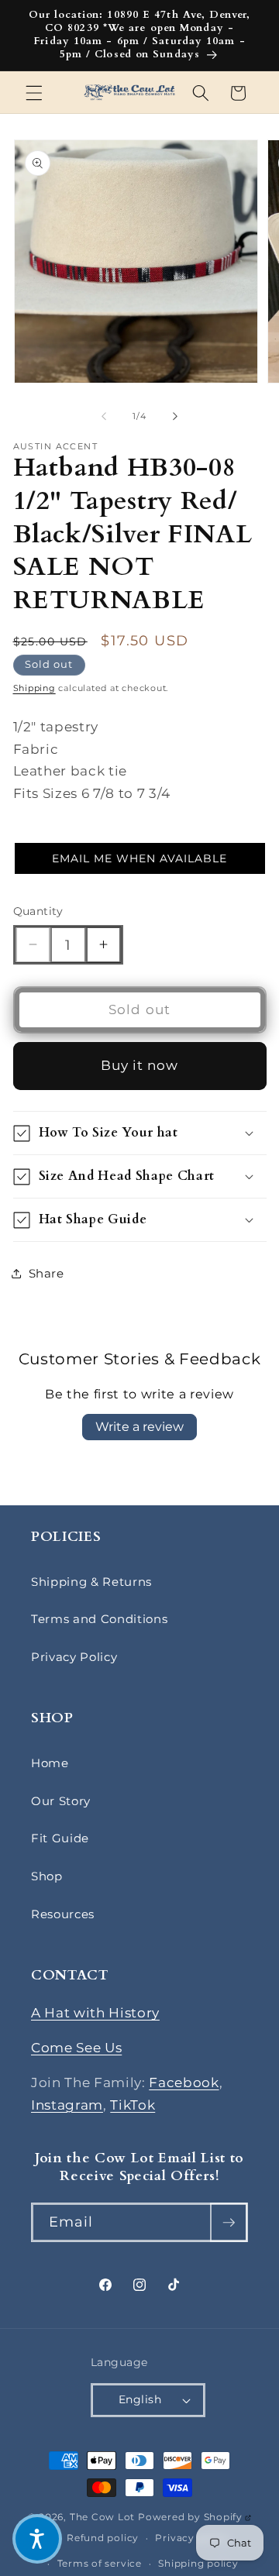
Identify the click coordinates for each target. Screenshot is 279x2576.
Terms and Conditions (99, 1619)
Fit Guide (60, 1838)
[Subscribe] (229, 2223)
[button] (34, 93)
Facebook (184, 2082)
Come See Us (76, 2048)
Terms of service (100, 2563)
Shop (47, 1876)
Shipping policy (198, 2563)
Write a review (139, 1427)
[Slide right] (175, 416)
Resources (63, 1914)
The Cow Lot (102, 2517)
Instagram (67, 2105)
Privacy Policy (74, 1657)
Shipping (34, 688)
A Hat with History (95, 2013)
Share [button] (46, 1273)
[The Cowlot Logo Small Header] (129, 93)
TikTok (133, 2105)
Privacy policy (192, 2538)
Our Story (61, 1801)
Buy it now (140, 1065)
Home (50, 1763)
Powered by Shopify (195, 2517)
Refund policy (103, 2538)
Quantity (38, 911)
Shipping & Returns (91, 1582)
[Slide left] (104, 416)
